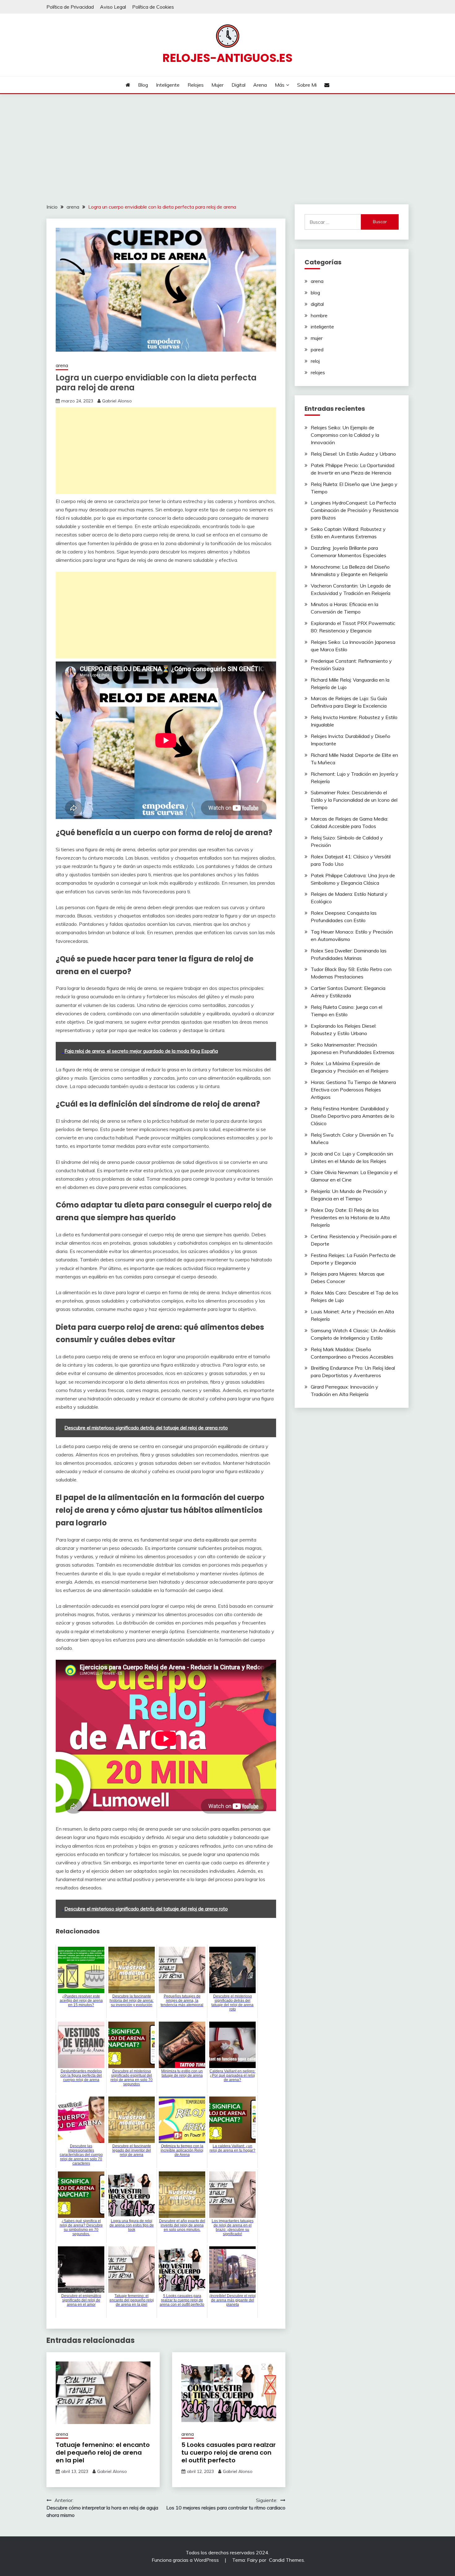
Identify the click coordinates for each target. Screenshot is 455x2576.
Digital (238, 85)
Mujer (217, 85)
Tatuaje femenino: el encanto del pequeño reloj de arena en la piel (103, 2452)
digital (317, 304)
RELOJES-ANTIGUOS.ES (227, 58)
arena (62, 365)
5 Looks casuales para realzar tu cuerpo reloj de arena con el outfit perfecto (229, 2452)
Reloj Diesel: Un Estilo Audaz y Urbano (353, 454)
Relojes (196, 85)
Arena (260, 85)
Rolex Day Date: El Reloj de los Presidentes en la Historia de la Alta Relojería (350, 1217)
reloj (315, 361)
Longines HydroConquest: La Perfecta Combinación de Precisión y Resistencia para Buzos (355, 510)
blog (315, 293)
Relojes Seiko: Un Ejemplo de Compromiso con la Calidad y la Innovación (345, 435)
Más (280, 85)
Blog (143, 85)
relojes (318, 372)
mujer (317, 338)
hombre (319, 315)
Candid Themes (286, 2560)
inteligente (322, 327)
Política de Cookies (153, 7)
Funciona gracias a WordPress (186, 2560)
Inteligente (168, 85)
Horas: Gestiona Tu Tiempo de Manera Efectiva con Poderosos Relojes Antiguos (353, 1090)
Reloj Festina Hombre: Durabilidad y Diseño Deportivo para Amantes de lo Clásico (353, 1116)
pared (317, 349)
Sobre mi (307, 85)
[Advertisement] (227, 141)
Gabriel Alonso (117, 401)
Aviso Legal (113, 7)
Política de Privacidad (70, 7)
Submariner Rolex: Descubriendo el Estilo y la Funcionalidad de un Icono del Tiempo (354, 800)
